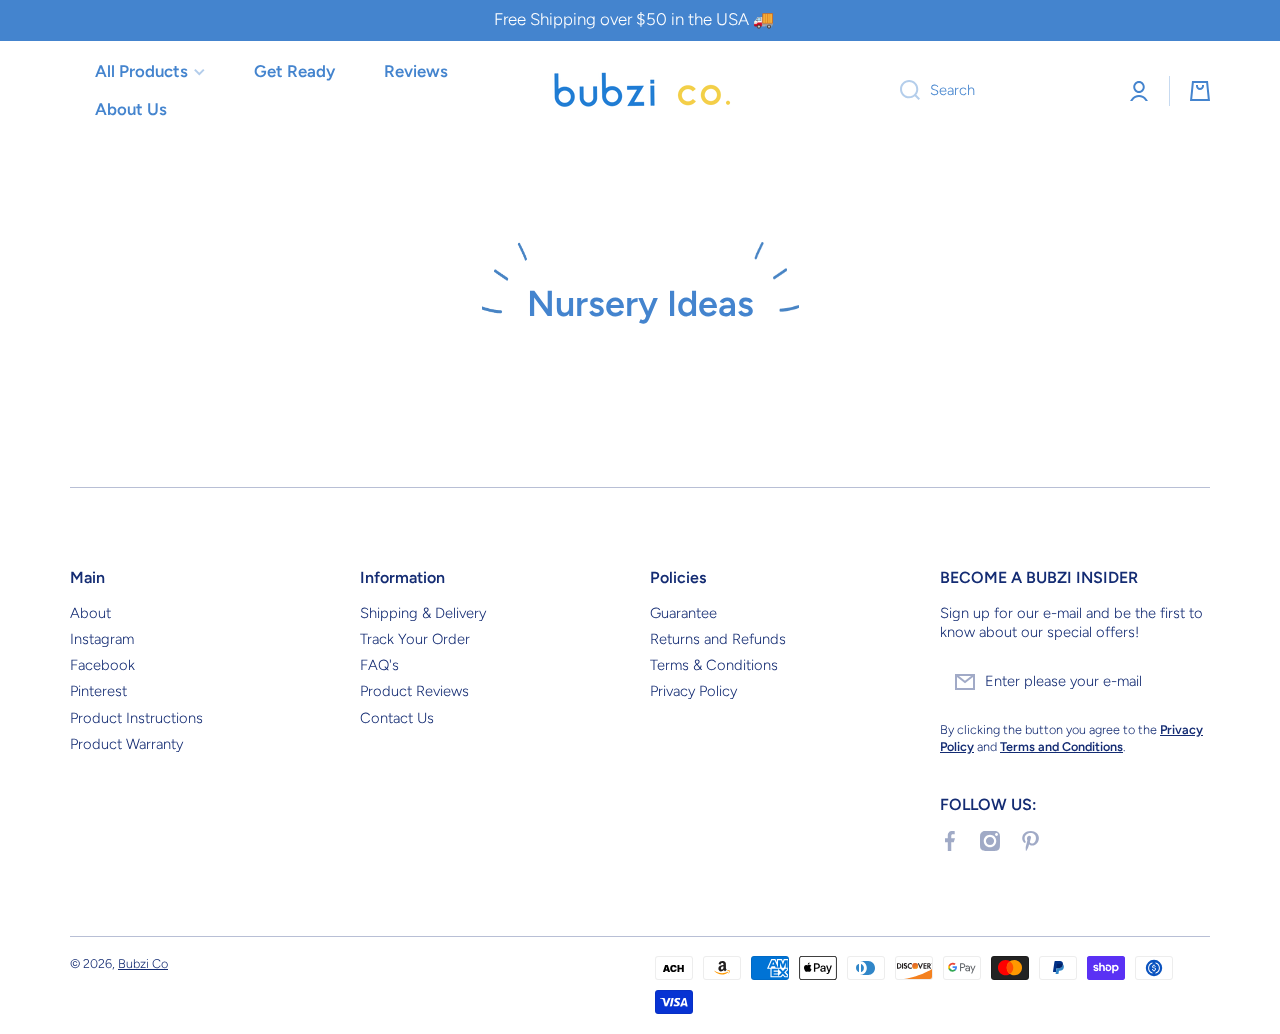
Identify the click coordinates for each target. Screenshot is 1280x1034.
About (90, 613)
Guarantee (683, 613)
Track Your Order (415, 639)
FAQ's (379, 665)
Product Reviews (414, 691)
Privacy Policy (693, 691)
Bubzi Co (143, 963)
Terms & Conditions (714, 665)
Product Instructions (136, 718)
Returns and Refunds (718, 639)
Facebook (102, 665)
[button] (1200, 91)
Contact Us (397, 718)
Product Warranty (126, 744)
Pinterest (98, 691)
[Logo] (640, 90)
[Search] (902, 91)
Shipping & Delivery (423, 613)
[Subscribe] (1185, 682)
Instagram (102, 639)
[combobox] (997, 91)
